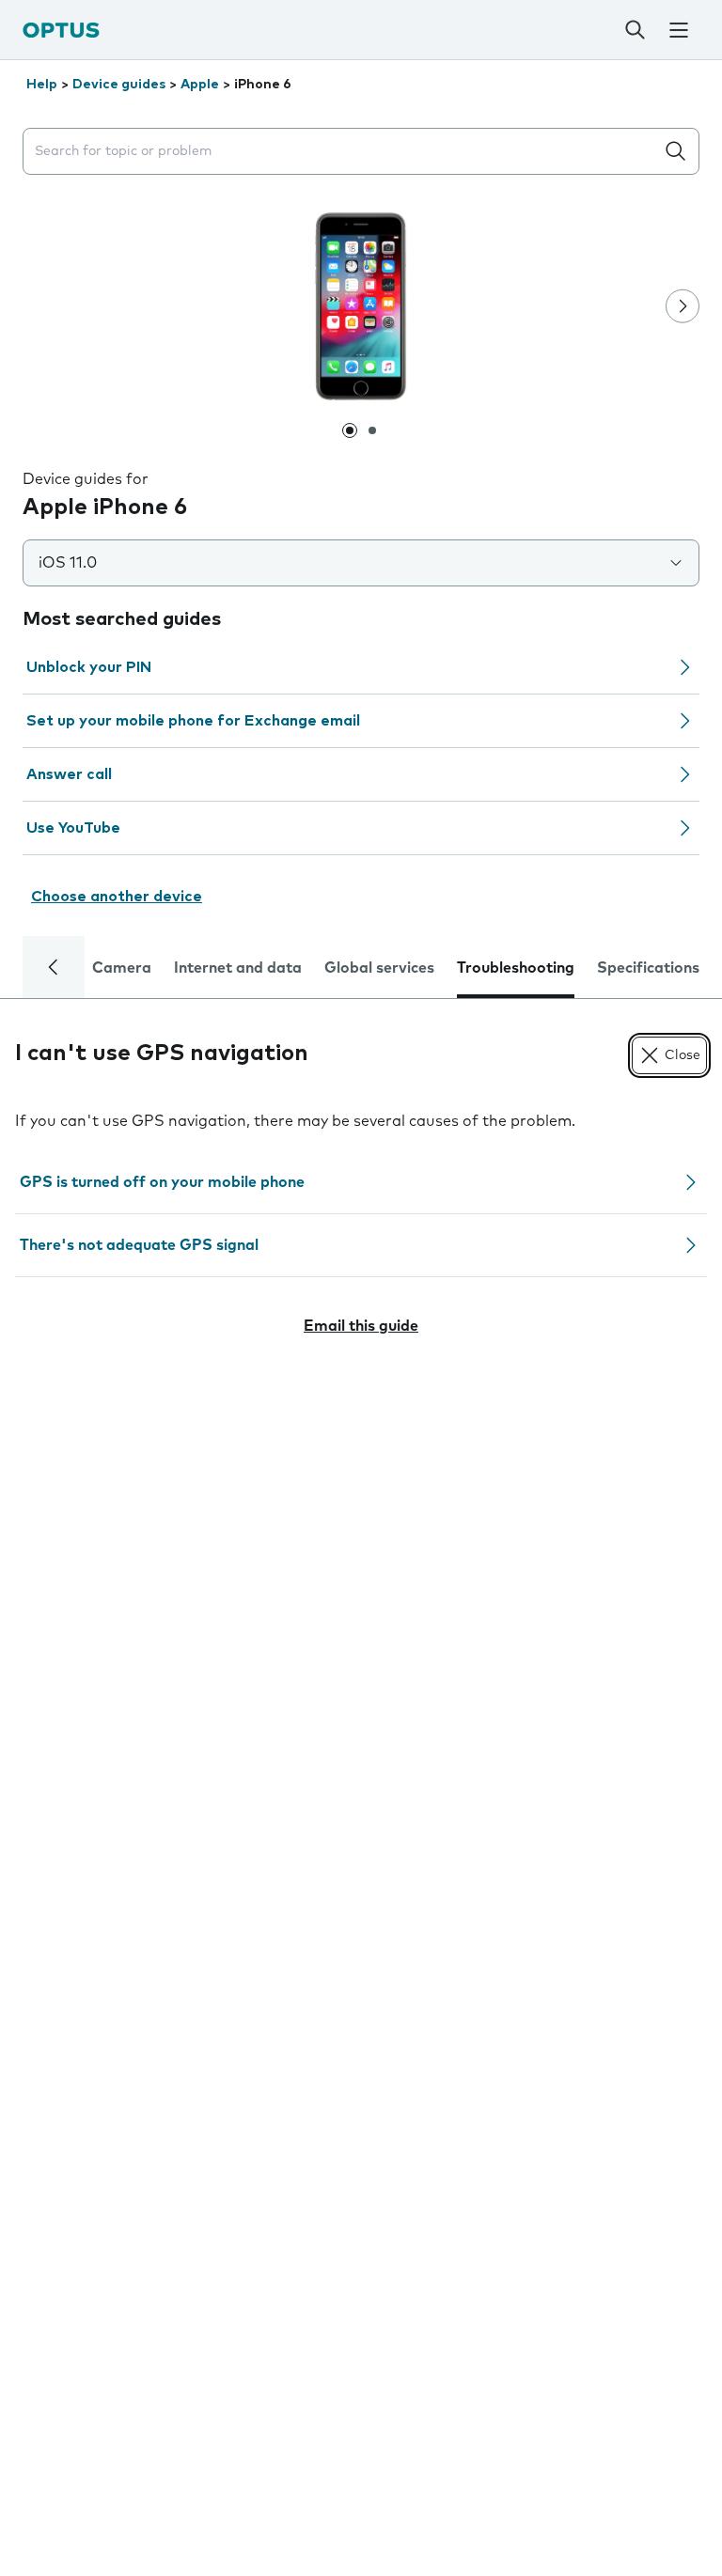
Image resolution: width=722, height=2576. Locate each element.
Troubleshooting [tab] (516, 968)
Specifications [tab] (648, 968)
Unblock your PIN (89, 667)
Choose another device (117, 897)
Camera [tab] (122, 968)
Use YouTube (73, 828)
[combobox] (342, 152)
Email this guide (361, 1326)
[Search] (635, 30)
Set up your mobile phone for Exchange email (193, 721)
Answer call (69, 774)
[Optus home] (61, 30)
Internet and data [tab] (238, 968)
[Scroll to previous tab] (54, 967)
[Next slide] (683, 306)
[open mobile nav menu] (678, 30)
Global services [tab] (379, 968)
